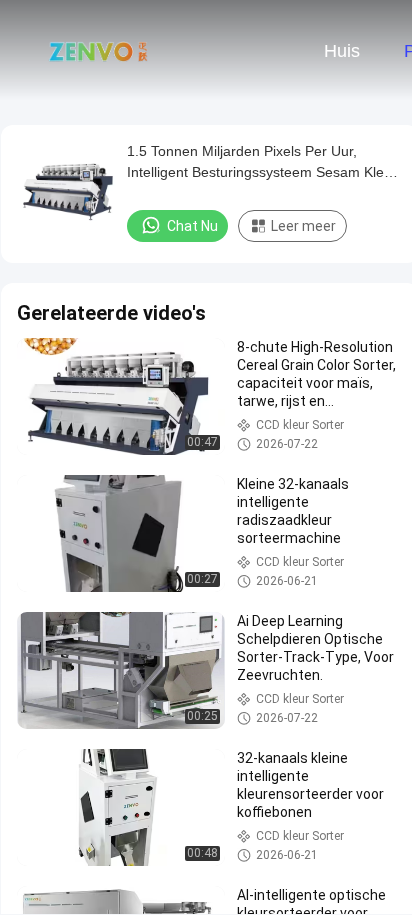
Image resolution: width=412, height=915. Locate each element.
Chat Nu (192, 226)
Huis (342, 51)
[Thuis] (98, 50)
